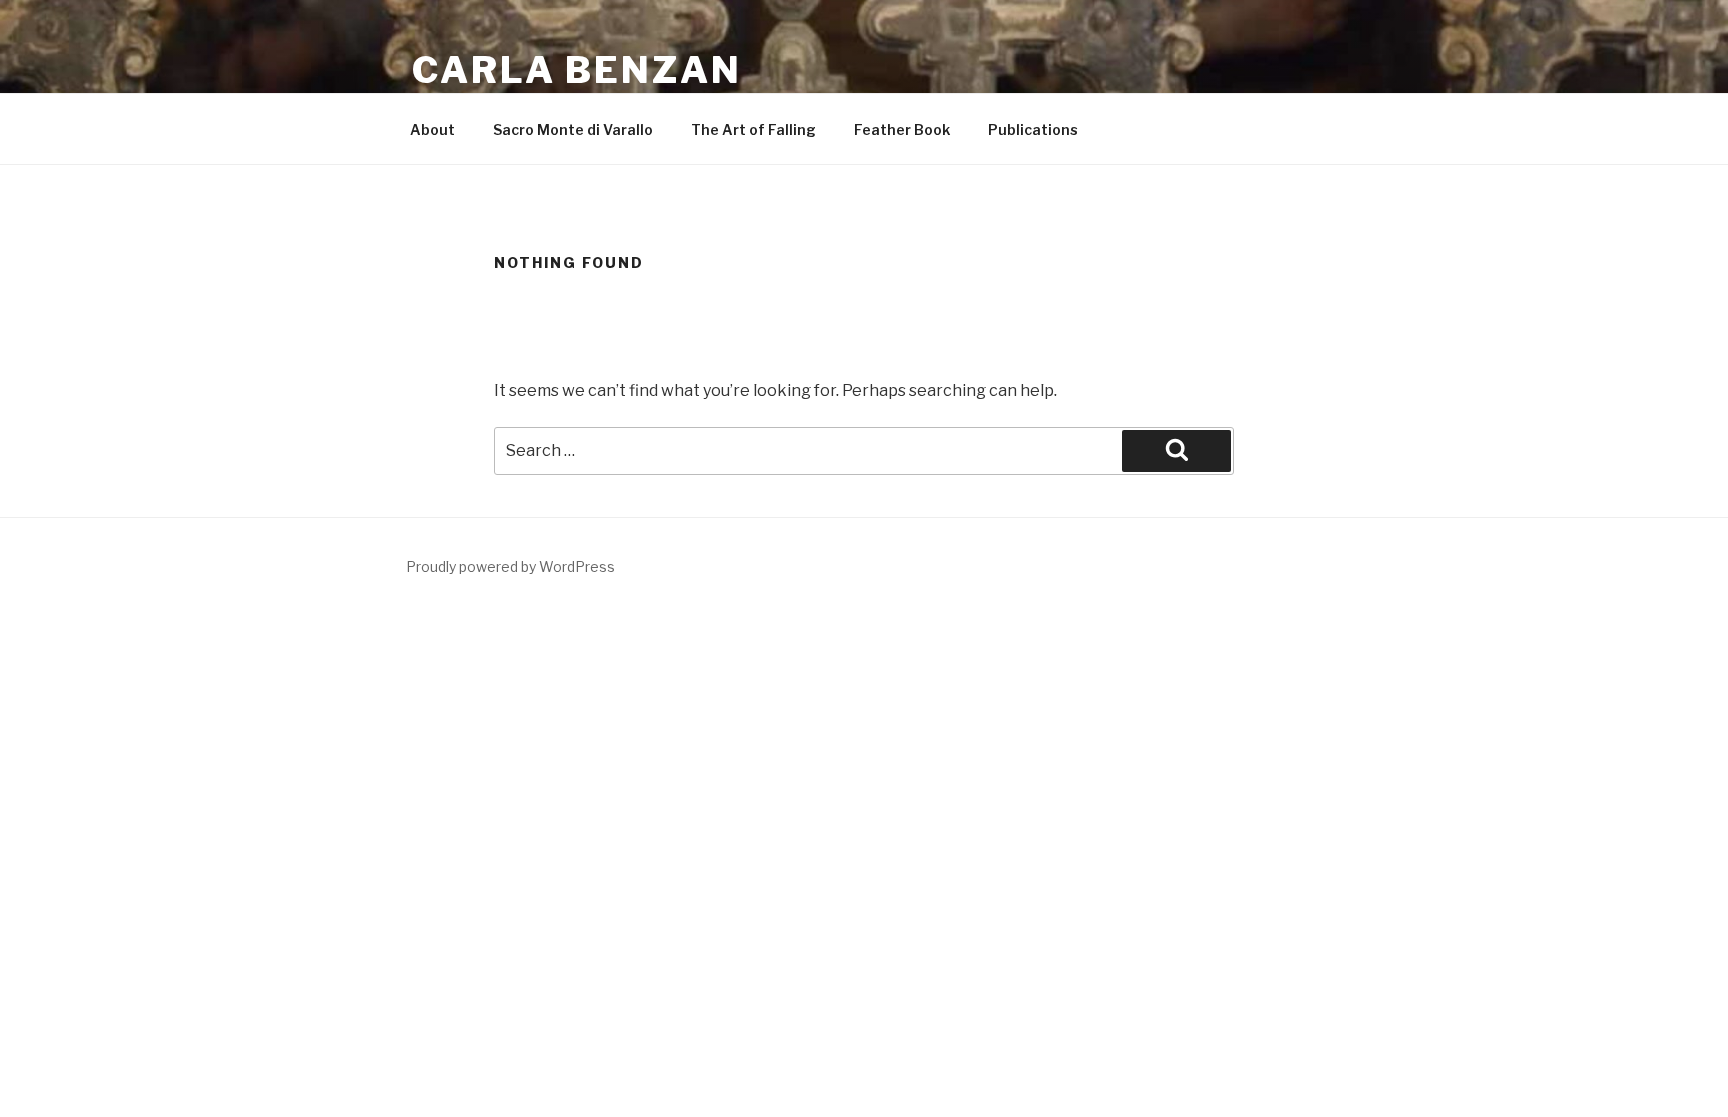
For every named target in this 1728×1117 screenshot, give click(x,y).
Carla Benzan (577, 70)
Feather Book (902, 129)
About (432, 129)
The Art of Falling (753, 129)
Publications (1033, 129)
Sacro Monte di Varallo (573, 129)
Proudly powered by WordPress (510, 566)
